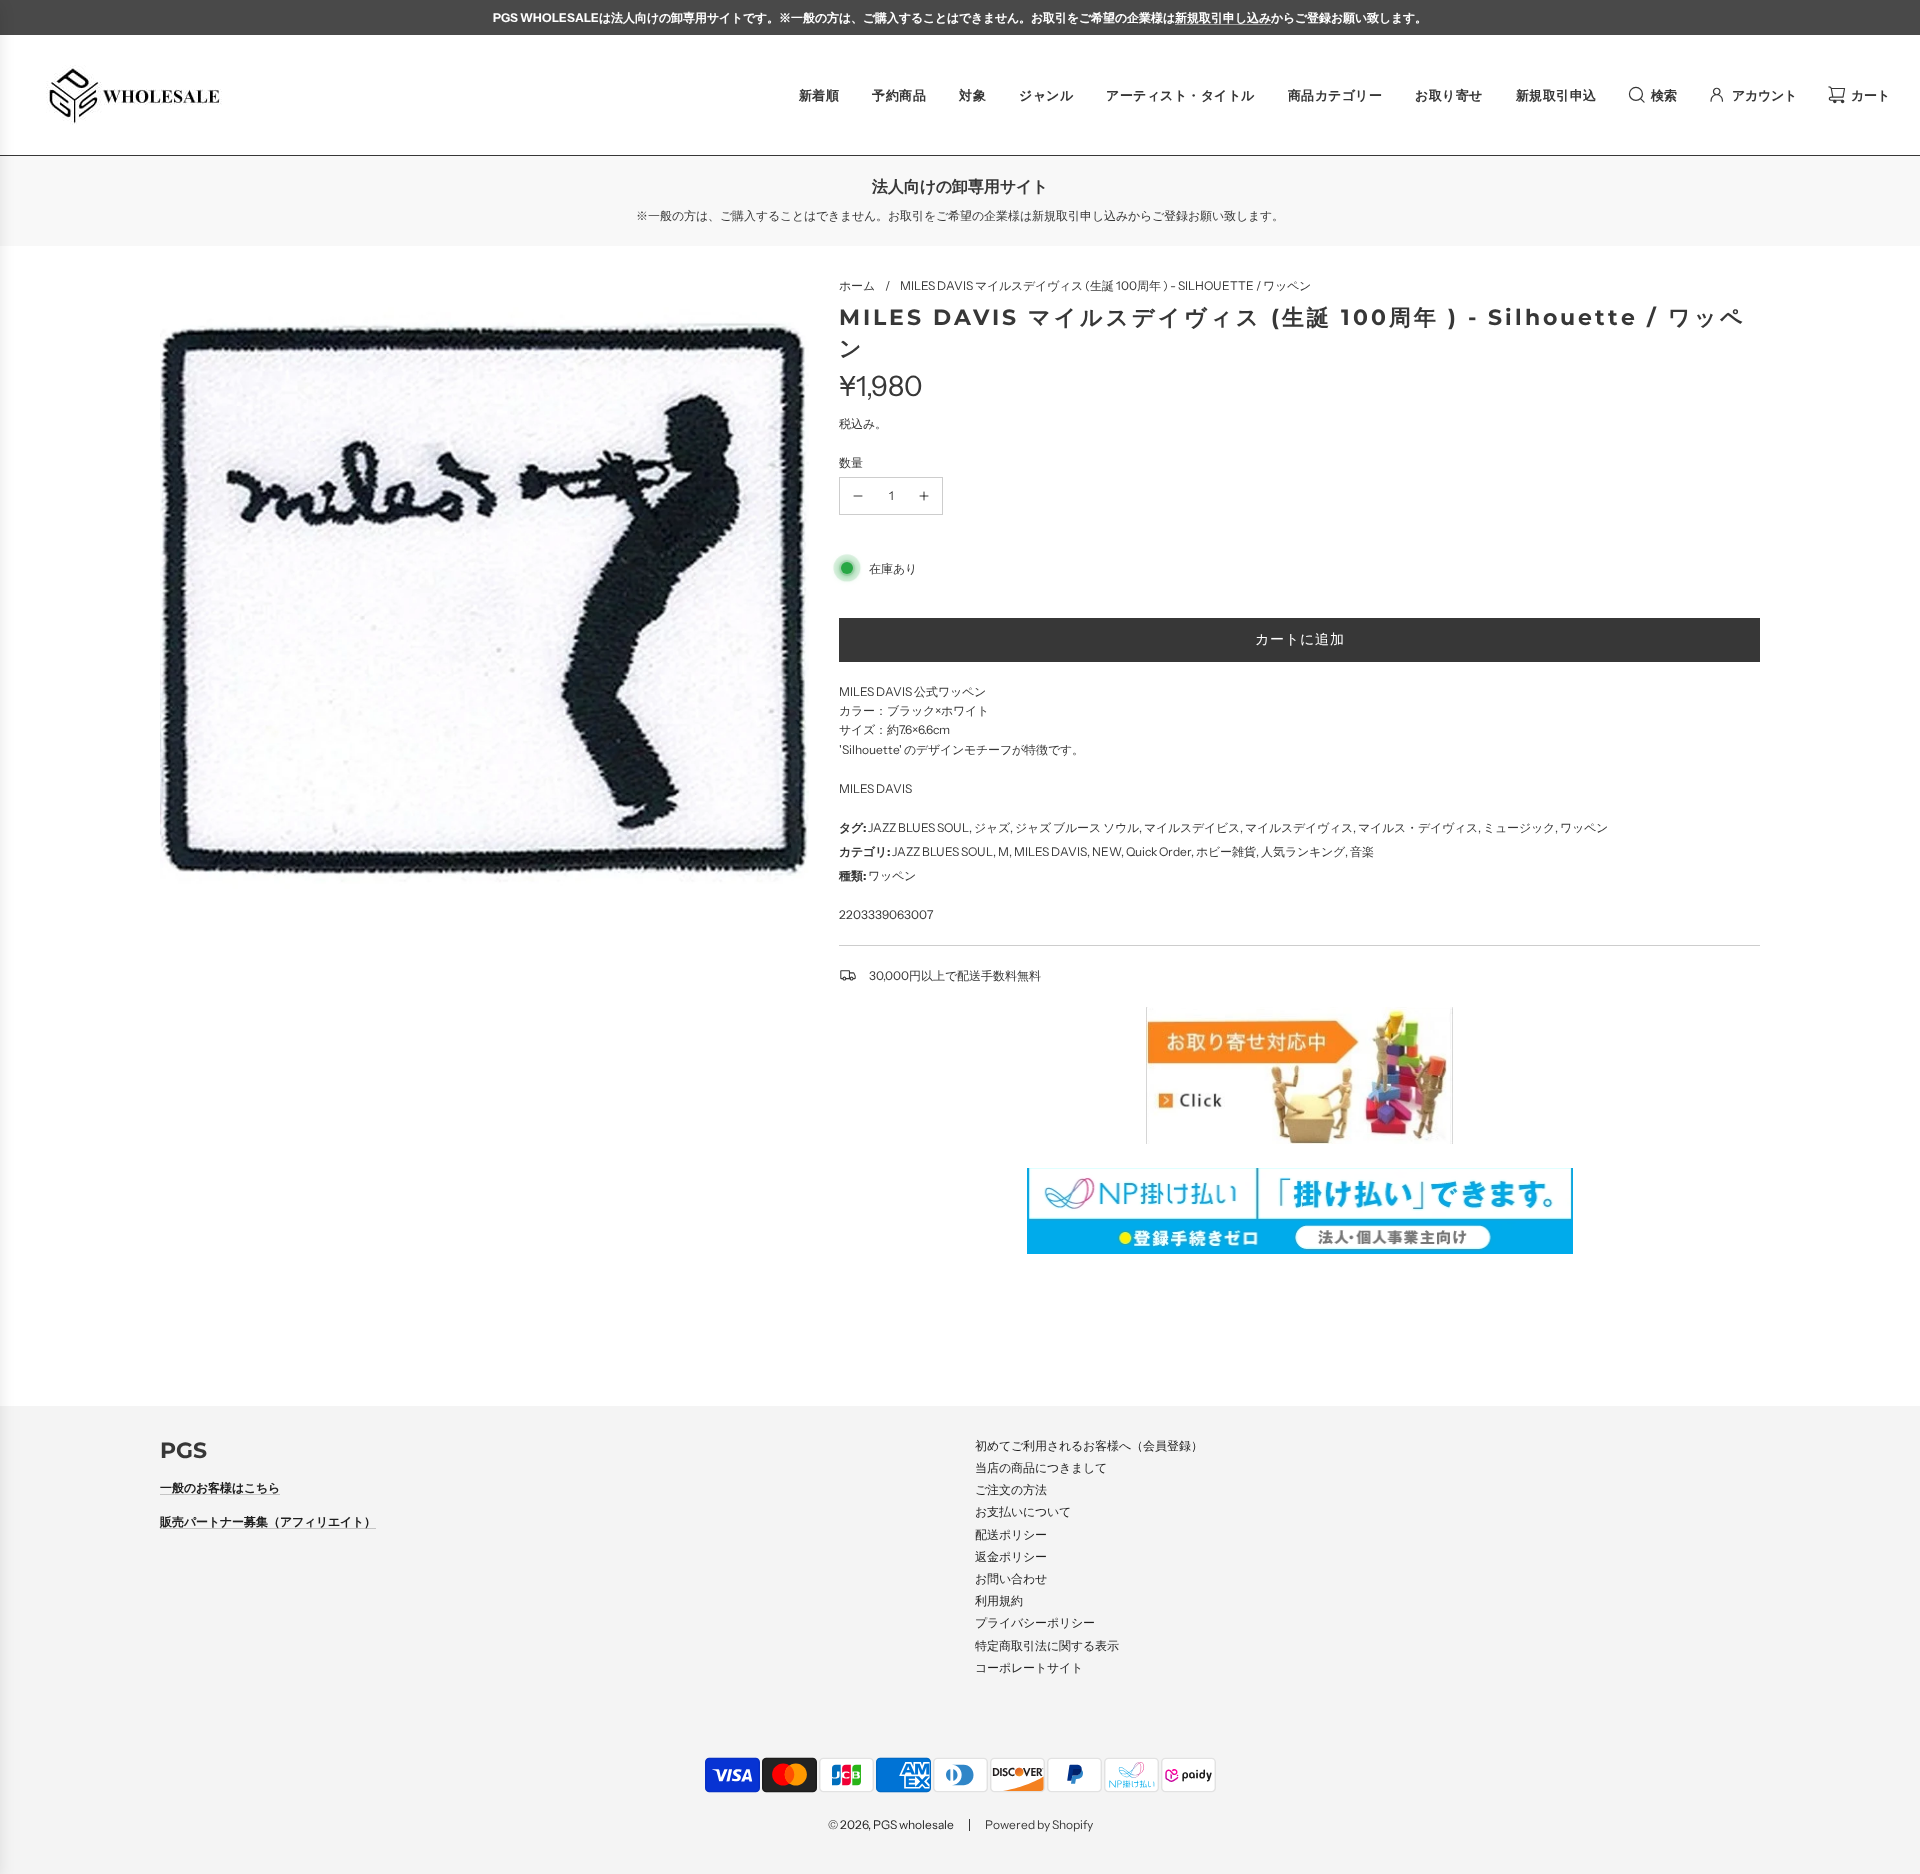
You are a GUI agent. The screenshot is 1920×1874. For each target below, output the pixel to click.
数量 (851, 462)
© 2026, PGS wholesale (891, 1824)
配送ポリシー (1011, 1534)
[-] (858, 495)
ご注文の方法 (1011, 1489)
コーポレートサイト (1029, 1667)
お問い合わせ (1011, 1578)
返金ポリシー (1011, 1556)
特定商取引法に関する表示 (1047, 1645)
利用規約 (999, 1600)
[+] (924, 495)
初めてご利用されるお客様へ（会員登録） (1089, 1445)
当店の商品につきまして (1041, 1467)
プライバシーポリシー (1035, 1622)
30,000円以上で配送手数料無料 (955, 975)
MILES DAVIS (875, 788)
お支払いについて (1023, 1511)
